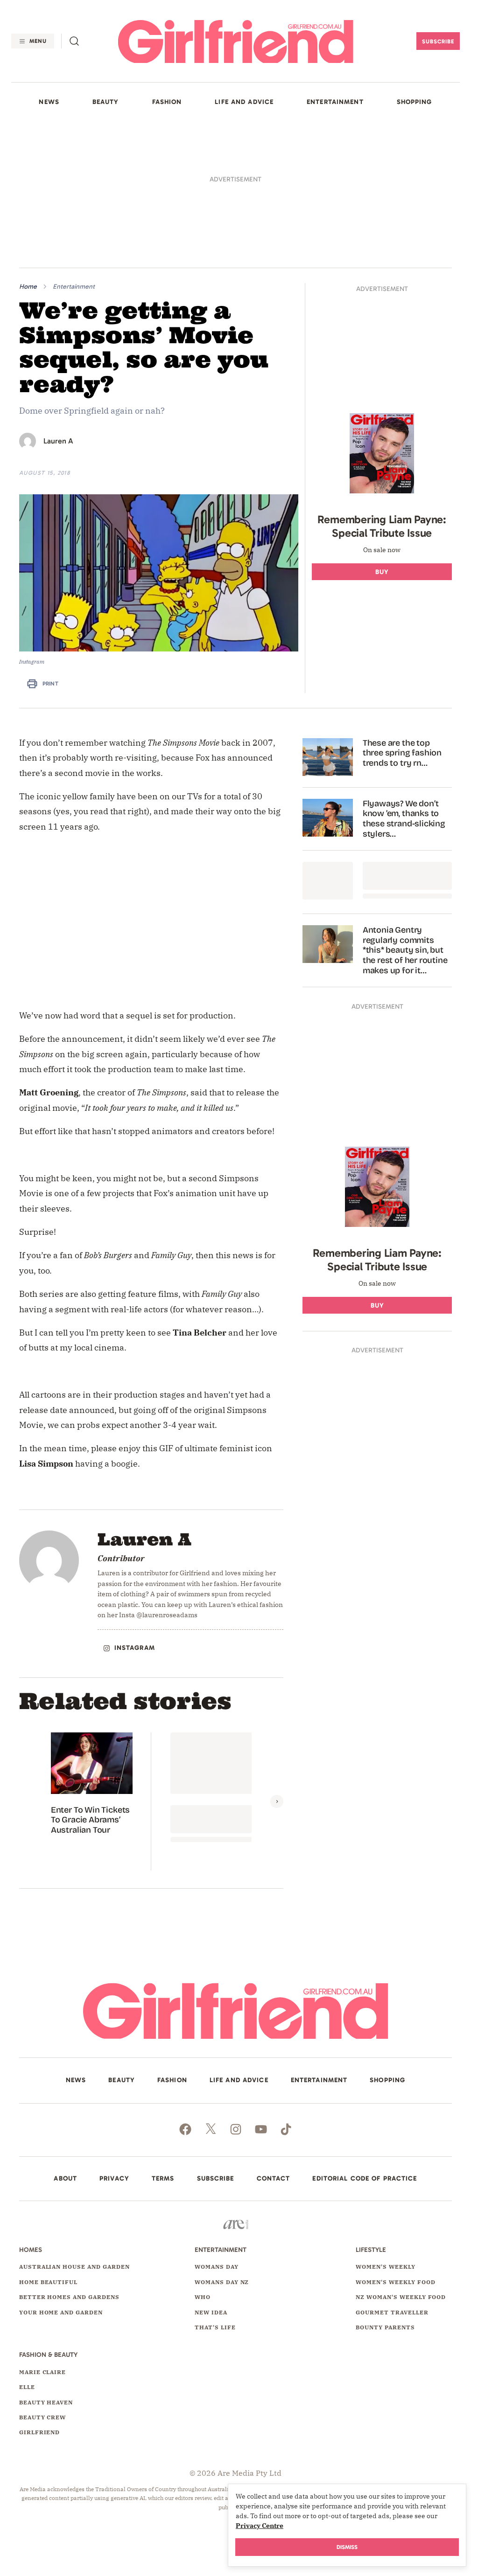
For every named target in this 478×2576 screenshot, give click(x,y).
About (65, 2174)
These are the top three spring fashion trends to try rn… (402, 748)
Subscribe (438, 42)
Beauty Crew (43, 2412)
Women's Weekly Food (395, 2277)
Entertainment (74, 287)
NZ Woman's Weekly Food (401, 2292)
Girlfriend (40, 2427)
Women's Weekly (385, 2261)
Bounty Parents (385, 2322)
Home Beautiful (48, 2277)
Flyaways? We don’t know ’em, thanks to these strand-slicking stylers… (404, 814)
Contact (274, 2174)
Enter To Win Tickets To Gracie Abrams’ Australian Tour (90, 1814)
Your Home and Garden (61, 2307)
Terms (163, 2174)
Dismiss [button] (347, 2547)
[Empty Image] (328, 876)
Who (203, 2292)
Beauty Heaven (46, 2397)
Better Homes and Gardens (69, 2292)
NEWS (49, 102)
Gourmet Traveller (392, 2307)
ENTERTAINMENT (335, 102)
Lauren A (58, 441)
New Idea (211, 2307)
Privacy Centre (260, 2526)
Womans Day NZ (222, 2277)
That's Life (215, 2322)
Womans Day (217, 2261)
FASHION (167, 102)
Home (28, 287)
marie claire (43, 2366)
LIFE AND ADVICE (244, 102)
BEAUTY (106, 102)
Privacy (114, 2174)
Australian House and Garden (74, 2261)
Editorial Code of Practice (365, 2174)
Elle (27, 2382)
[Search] (74, 41)
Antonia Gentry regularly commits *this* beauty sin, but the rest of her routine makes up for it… (405, 945)
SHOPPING (415, 102)
